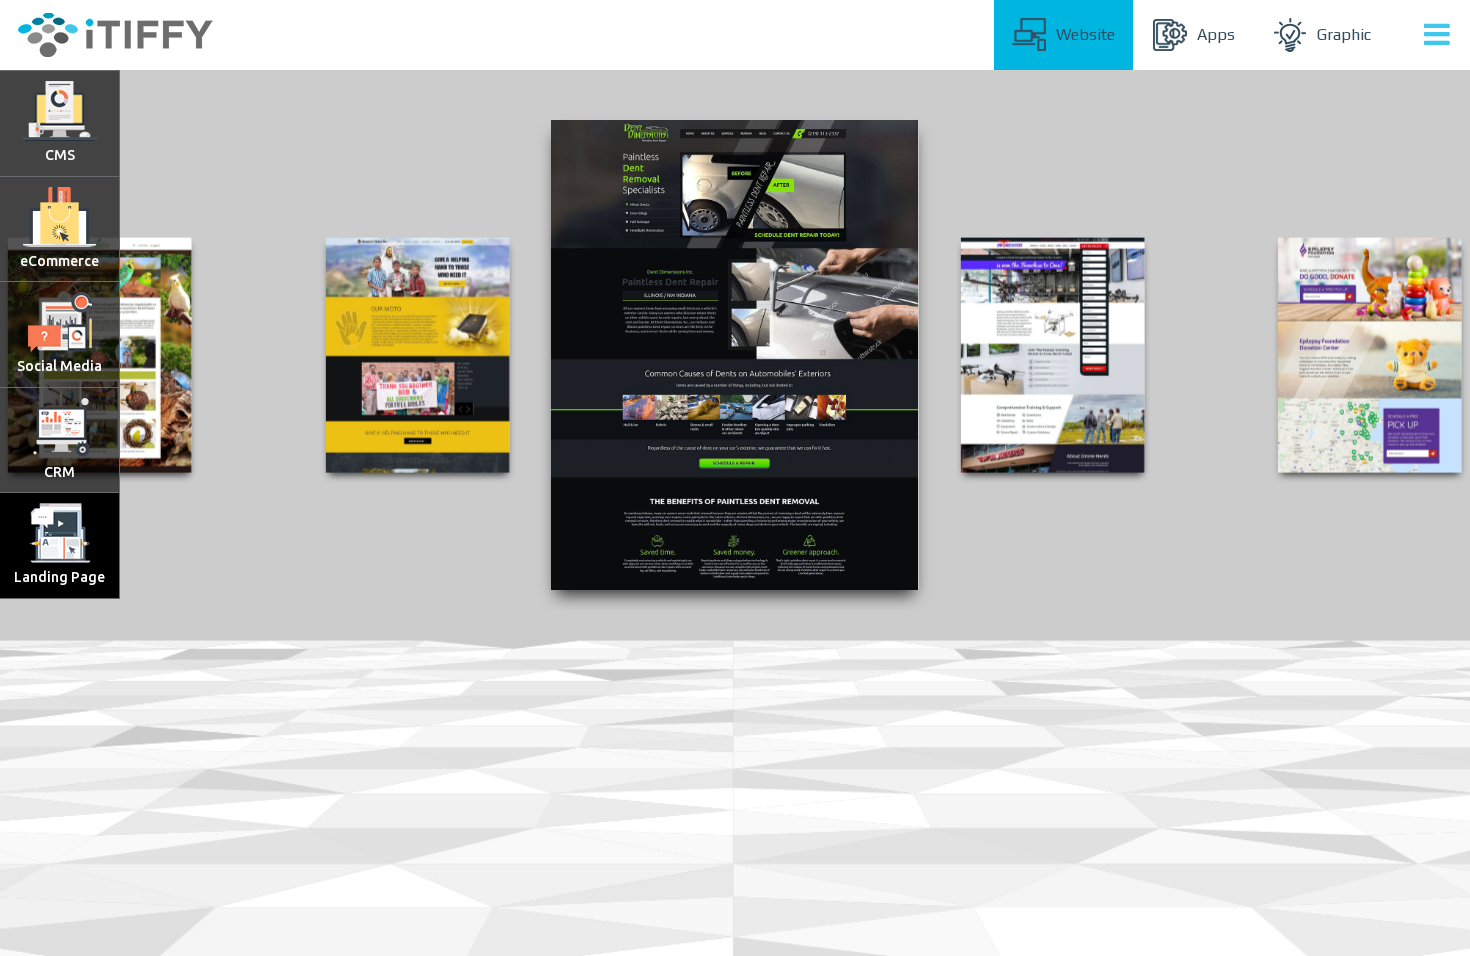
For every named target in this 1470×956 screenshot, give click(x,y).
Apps (1216, 34)
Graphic (1344, 34)
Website (1085, 34)
